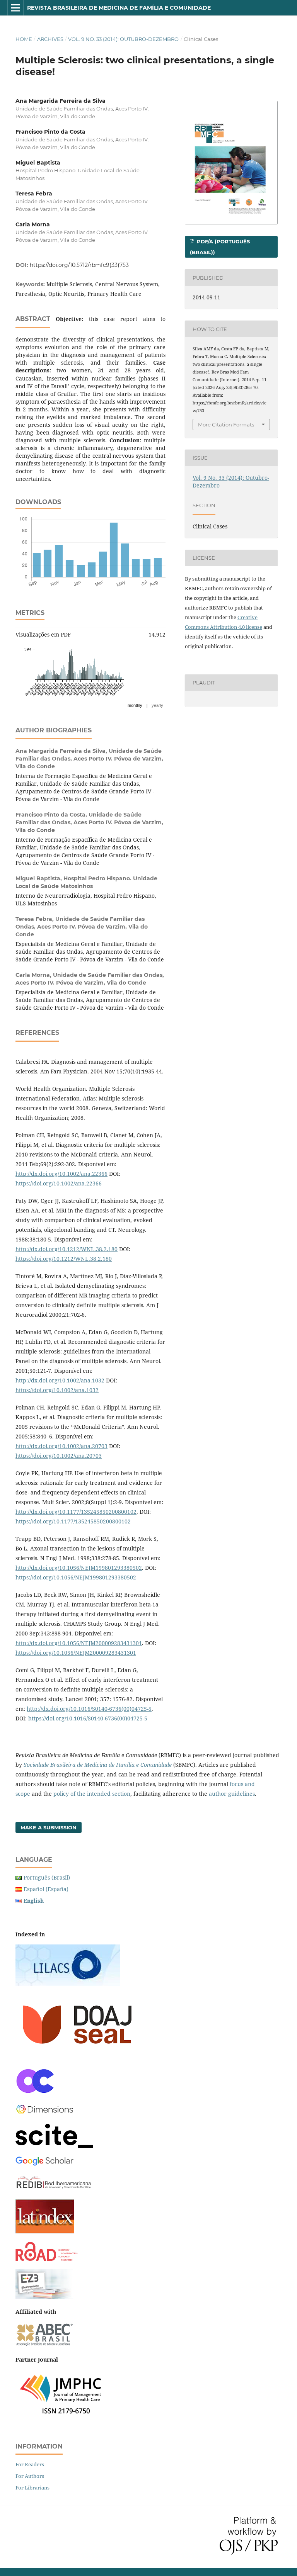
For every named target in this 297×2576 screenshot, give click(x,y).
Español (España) (46, 1889)
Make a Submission (49, 1827)
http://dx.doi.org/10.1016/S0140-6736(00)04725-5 (89, 1709)
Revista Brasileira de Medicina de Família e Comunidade (119, 8)
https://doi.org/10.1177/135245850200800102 (73, 1521)
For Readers (30, 2464)
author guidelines (232, 1794)
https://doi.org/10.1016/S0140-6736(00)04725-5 (88, 1718)
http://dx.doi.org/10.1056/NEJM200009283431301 (79, 1643)
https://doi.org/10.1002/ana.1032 (57, 1390)
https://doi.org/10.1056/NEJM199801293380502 (76, 1577)
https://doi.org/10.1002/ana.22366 (59, 1183)
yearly (157, 705)
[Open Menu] (15, 8)
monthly (135, 705)
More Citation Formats (226, 425)
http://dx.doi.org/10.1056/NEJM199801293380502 (79, 1568)
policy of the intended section (92, 1794)
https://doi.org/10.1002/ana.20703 (59, 1456)
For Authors (30, 2476)
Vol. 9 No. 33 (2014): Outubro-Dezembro (123, 39)
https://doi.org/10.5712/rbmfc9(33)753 (79, 265)
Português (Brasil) (47, 1877)
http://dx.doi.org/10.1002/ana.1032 (60, 1380)
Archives (50, 39)
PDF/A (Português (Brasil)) (220, 247)
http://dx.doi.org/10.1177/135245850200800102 (76, 1512)
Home (24, 39)
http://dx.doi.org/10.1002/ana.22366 (61, 1174)
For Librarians (32, 2488)
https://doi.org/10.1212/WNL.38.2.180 (64, 1259)
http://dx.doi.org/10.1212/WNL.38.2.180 (67, 1249)
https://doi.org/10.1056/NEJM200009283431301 (76, 1653)
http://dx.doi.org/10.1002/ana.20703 (61, 1446)
